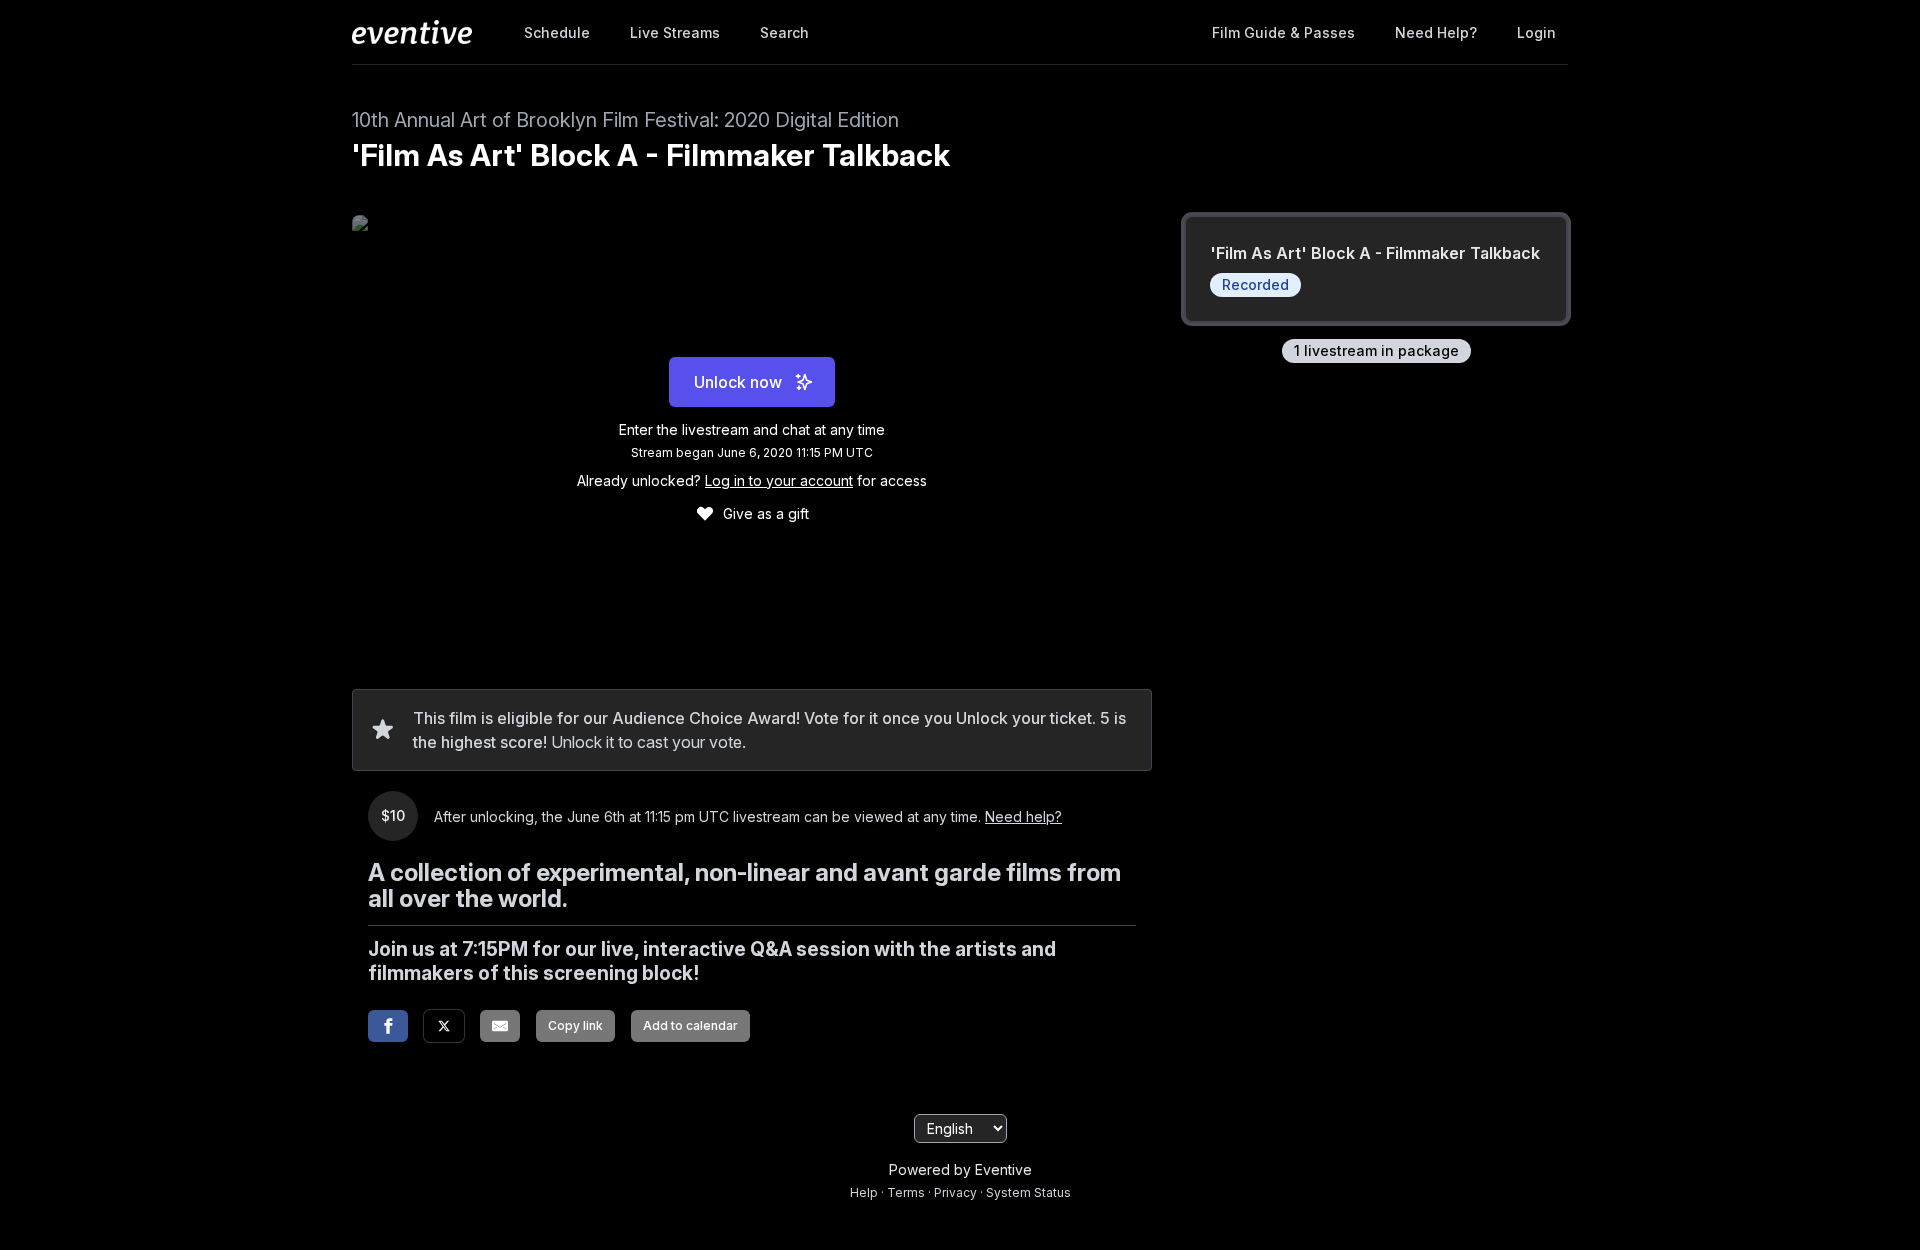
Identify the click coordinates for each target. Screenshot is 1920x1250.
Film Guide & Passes (1283, 32)
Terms (906, 1192)
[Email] (500, 1026)
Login (1536, 32)
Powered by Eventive (960, 1169)
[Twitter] (444, 1026)
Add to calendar (690, 1025)
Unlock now (738, 382)
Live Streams (675, 32)
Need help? (1436, 32)
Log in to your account (779, 480)
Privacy (955, 1192)
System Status (1028, 1192)
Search (784, 32)
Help (864, 1192)
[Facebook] (388, 1026)
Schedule (557, 32)
